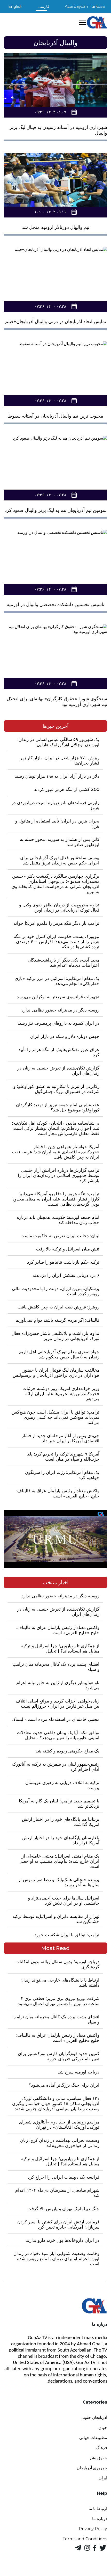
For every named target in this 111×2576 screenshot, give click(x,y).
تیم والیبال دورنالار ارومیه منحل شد (55, 227)
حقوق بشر (98, 2458)
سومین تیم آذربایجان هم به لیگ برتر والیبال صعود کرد (56, 510)
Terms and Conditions (85, 2539)
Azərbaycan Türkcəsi (85, 6)
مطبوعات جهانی (93, 2438)
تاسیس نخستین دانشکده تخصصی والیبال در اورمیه (55, 605)
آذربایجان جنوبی (94, 2417)
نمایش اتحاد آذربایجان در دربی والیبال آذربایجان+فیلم (56, 322)
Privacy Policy (93, 2529)
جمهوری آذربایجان (92, 2468)
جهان (103, 2428)
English (15, 6)
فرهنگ (101, 2448)
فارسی (43, 6)
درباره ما (100, 2519)
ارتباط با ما (98, 2509)
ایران (103, 2478)
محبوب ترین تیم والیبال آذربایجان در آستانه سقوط (55, 416)
